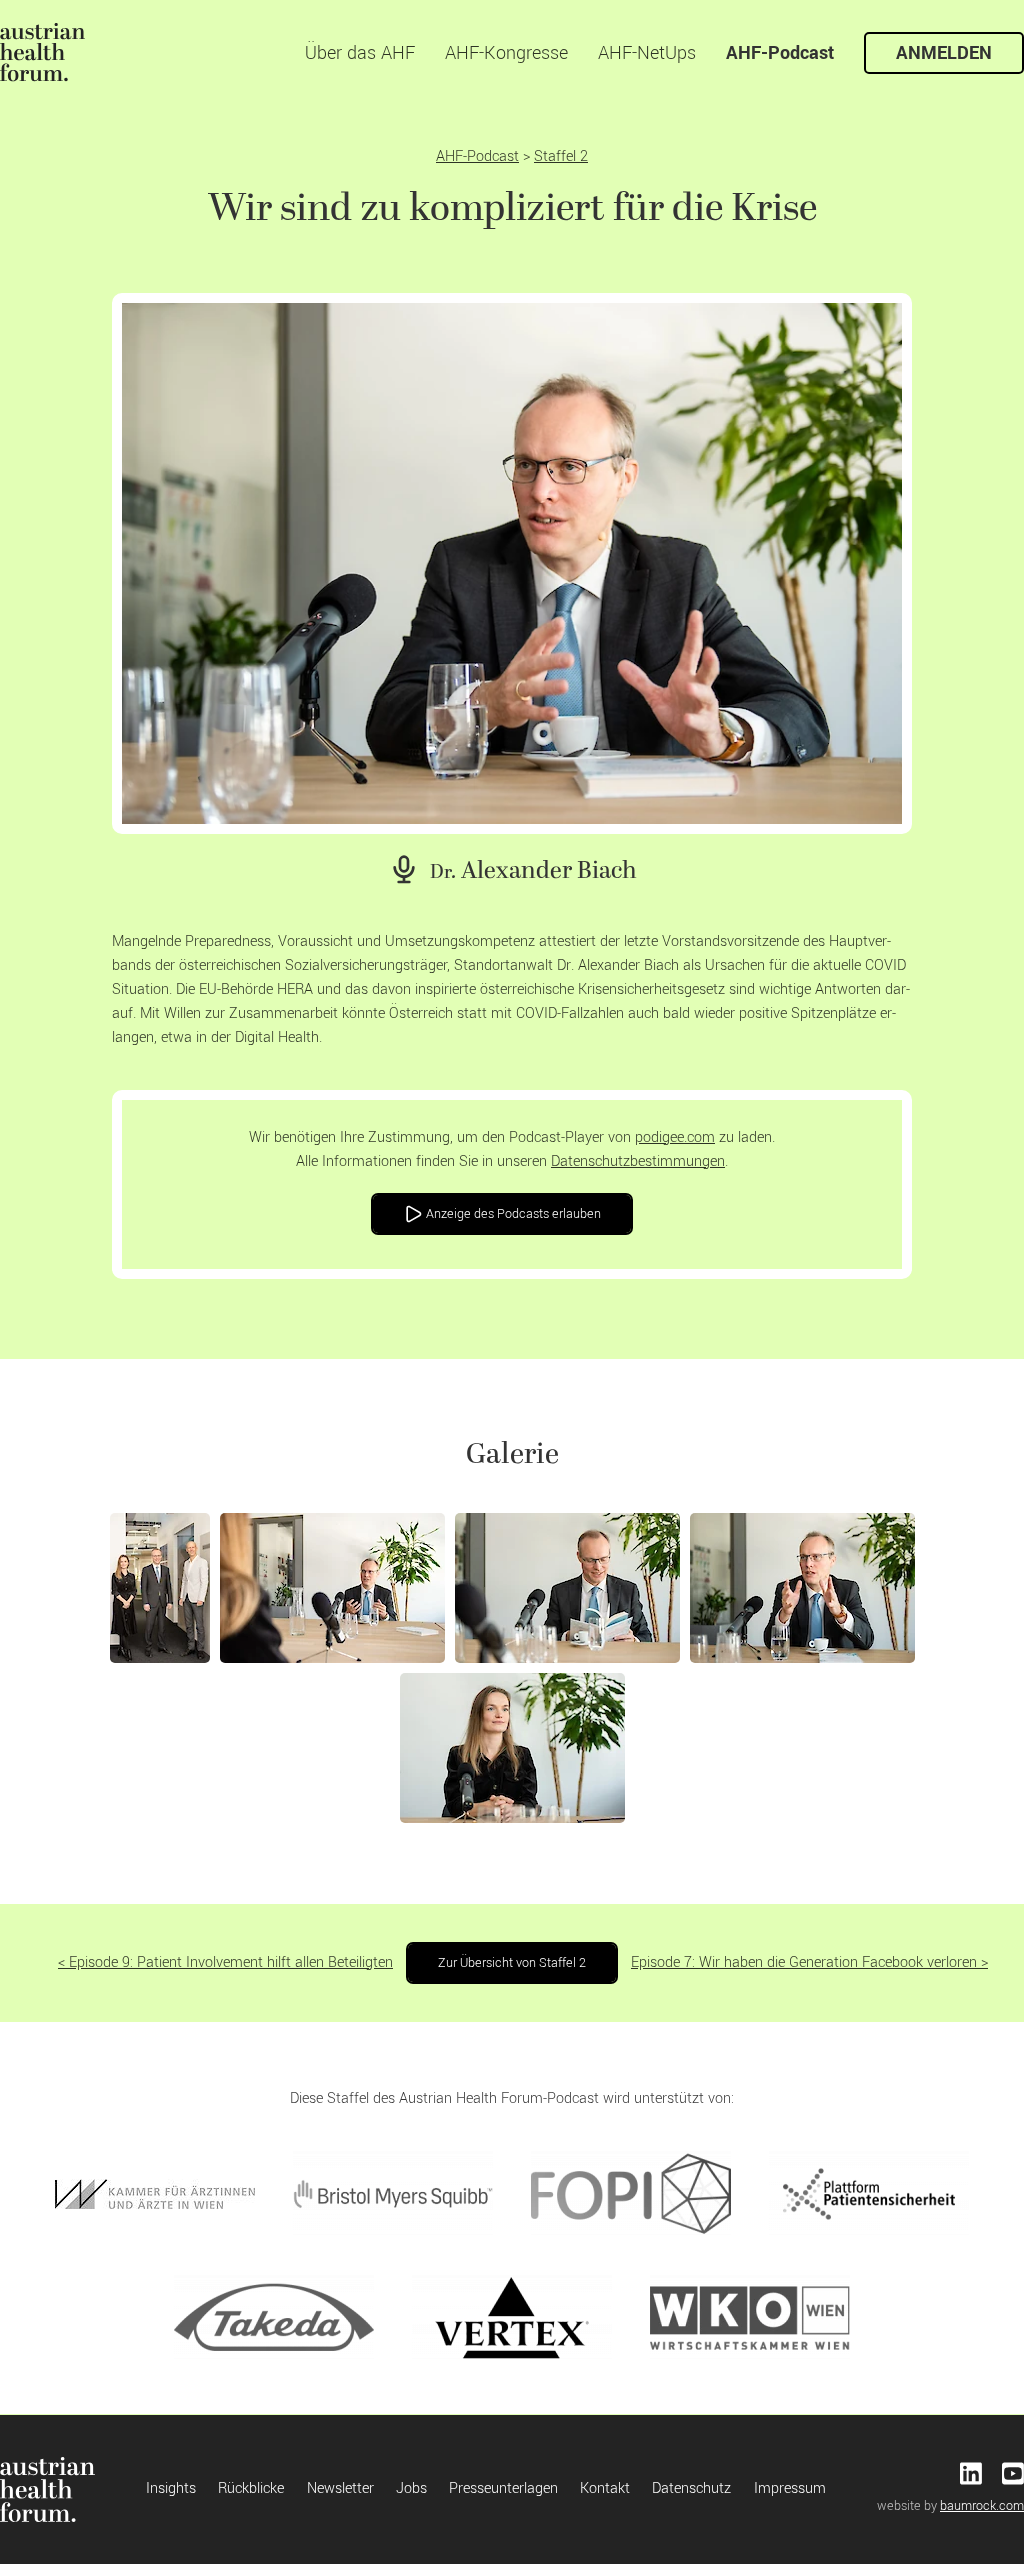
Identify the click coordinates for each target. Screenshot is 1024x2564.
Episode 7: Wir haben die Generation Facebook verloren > (809, 1962)
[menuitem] (42, 53)
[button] (160, 1588)
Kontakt (605, 2488)
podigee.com (675, 1137)
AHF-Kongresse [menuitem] (506, 53)
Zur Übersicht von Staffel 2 (512, 1963)
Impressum (790, 2488)
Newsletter (340, 2488)
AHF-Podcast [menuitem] (780, 53)
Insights (171, 2488)
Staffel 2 (561, 156)
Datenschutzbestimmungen (638, 1161)
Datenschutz (691, 2488)
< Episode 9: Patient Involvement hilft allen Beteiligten (225, 1962)
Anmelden (944, 53)
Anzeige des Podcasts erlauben (512, 1214)
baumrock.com (982, 2506)
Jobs (411, 2488)
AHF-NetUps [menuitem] (647, 53)
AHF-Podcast (477, 156)
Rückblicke (251, 2488)
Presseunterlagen (503, 2488)
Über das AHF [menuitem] (360, 53)
